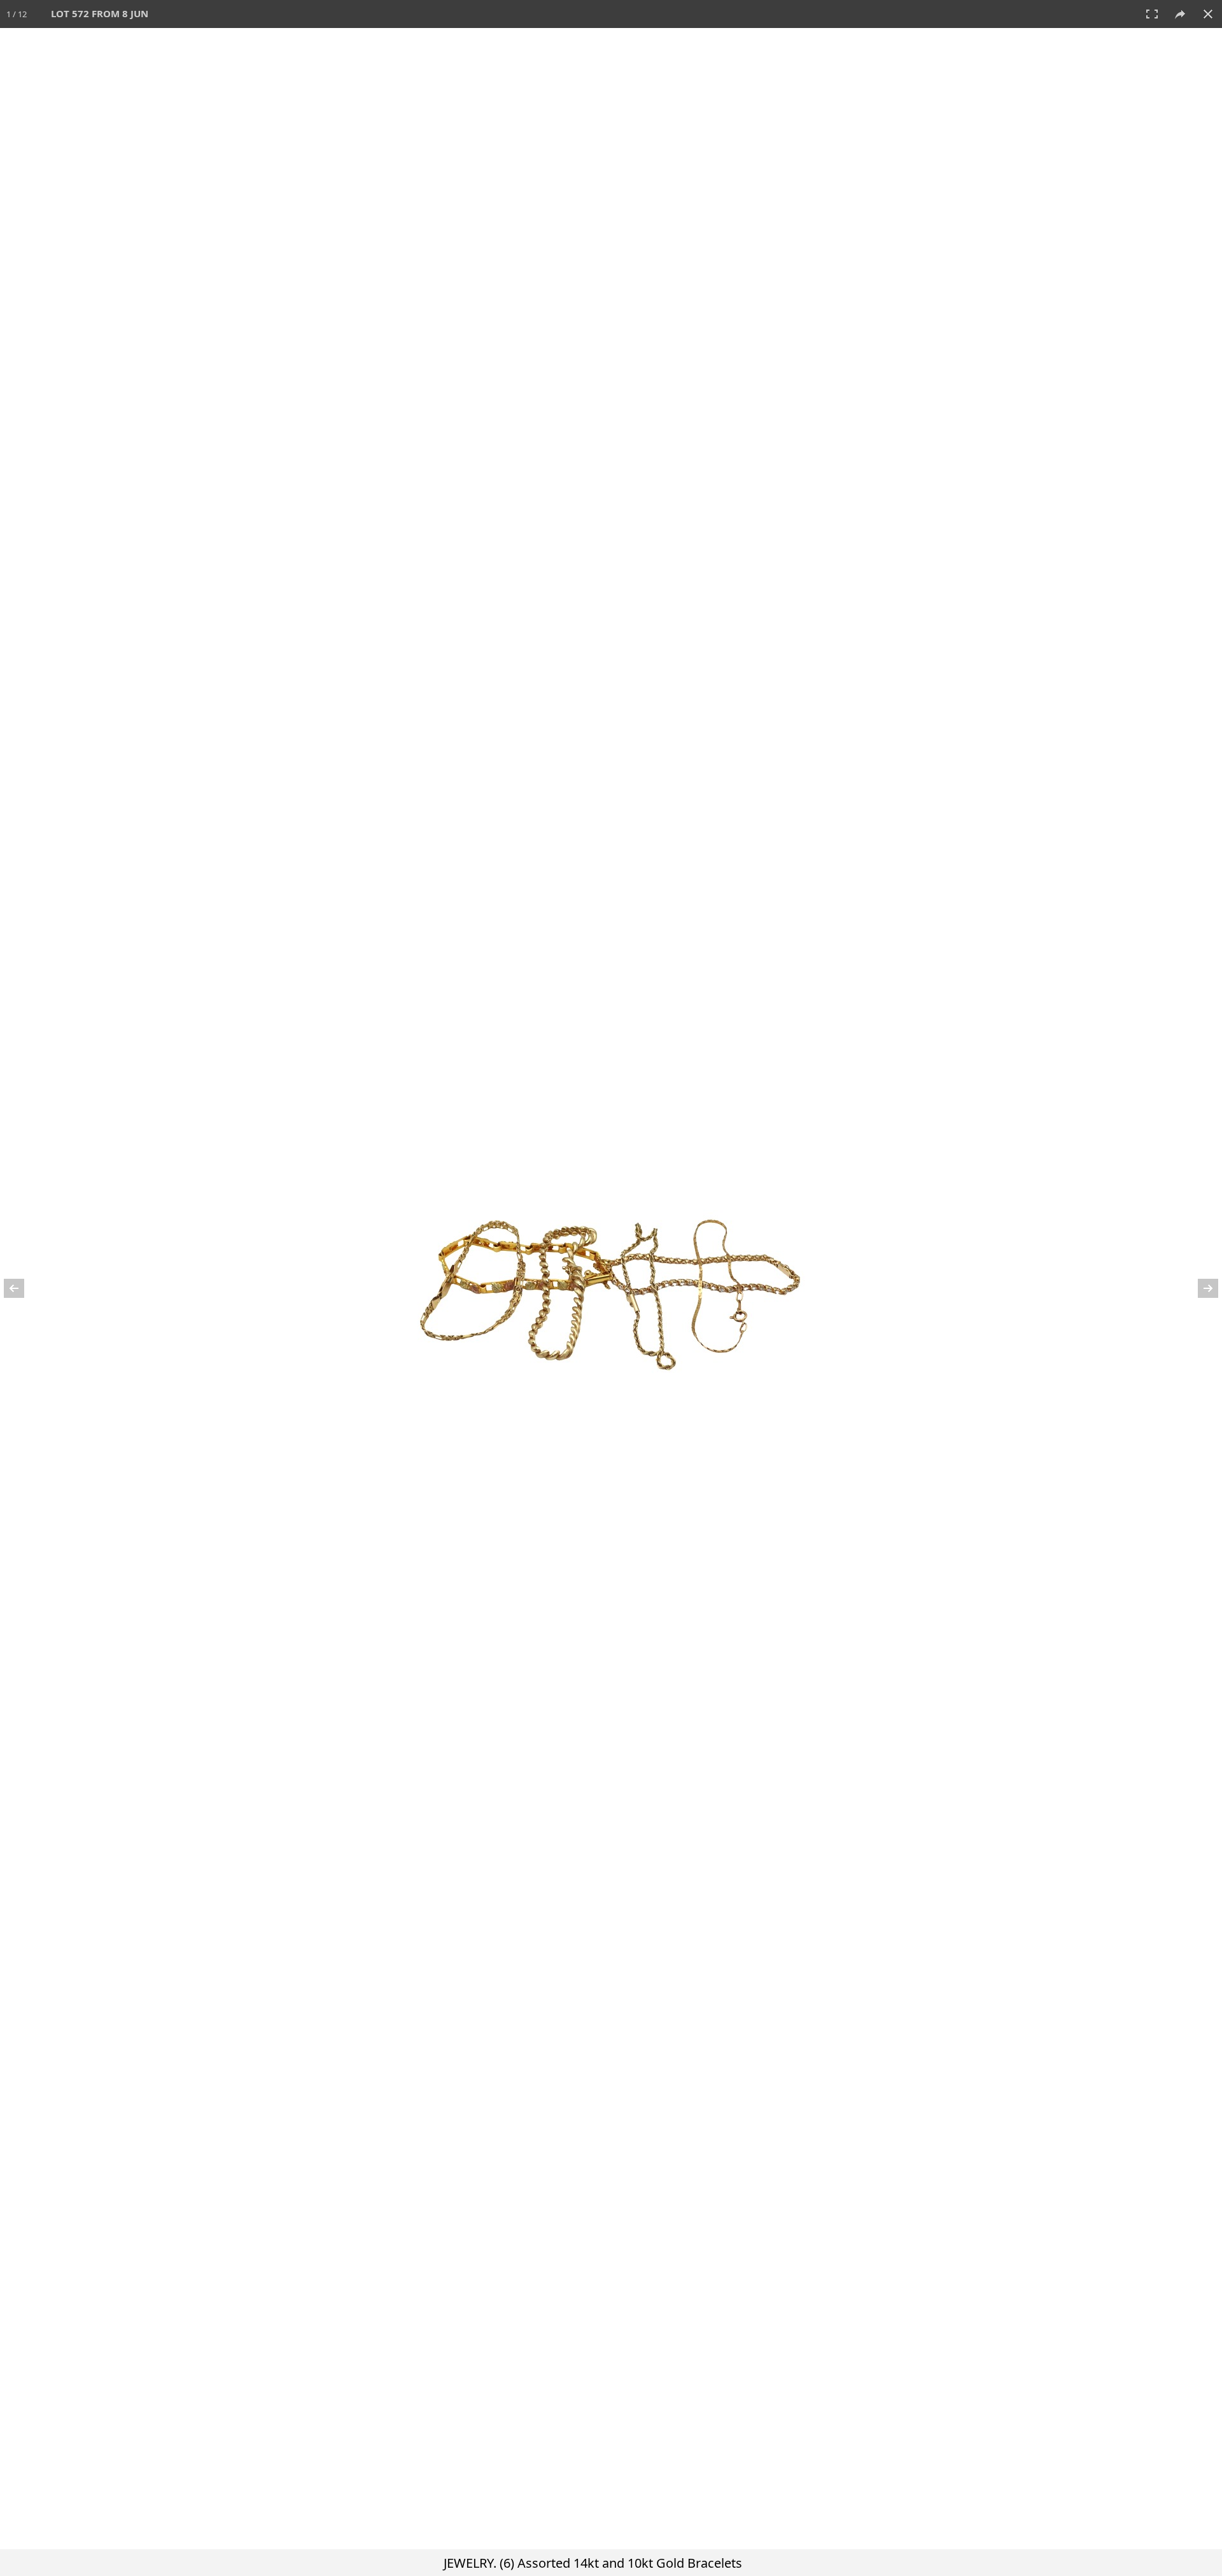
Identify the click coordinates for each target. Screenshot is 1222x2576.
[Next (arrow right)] (1200, 1288)
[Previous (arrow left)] (22, 1288)
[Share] (1180, 14)
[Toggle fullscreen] (1152, 14)
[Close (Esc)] (1208, 14)
